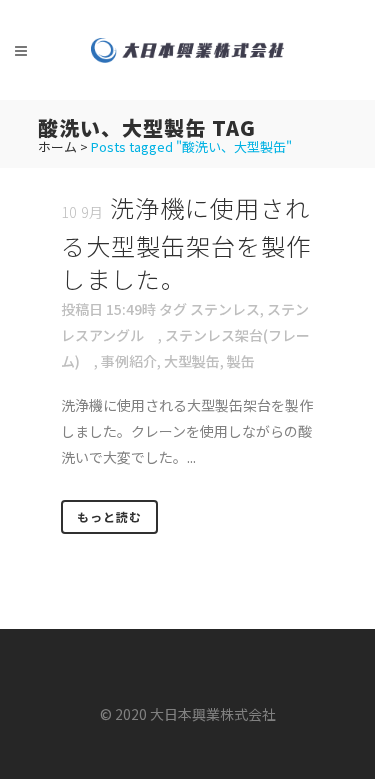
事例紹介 (129, 361)
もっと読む (109, 516)
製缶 (241, 361)
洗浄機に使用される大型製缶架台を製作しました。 (186, 243)
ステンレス (225, 309)
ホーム (57, 146)
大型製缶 (192, 361)
